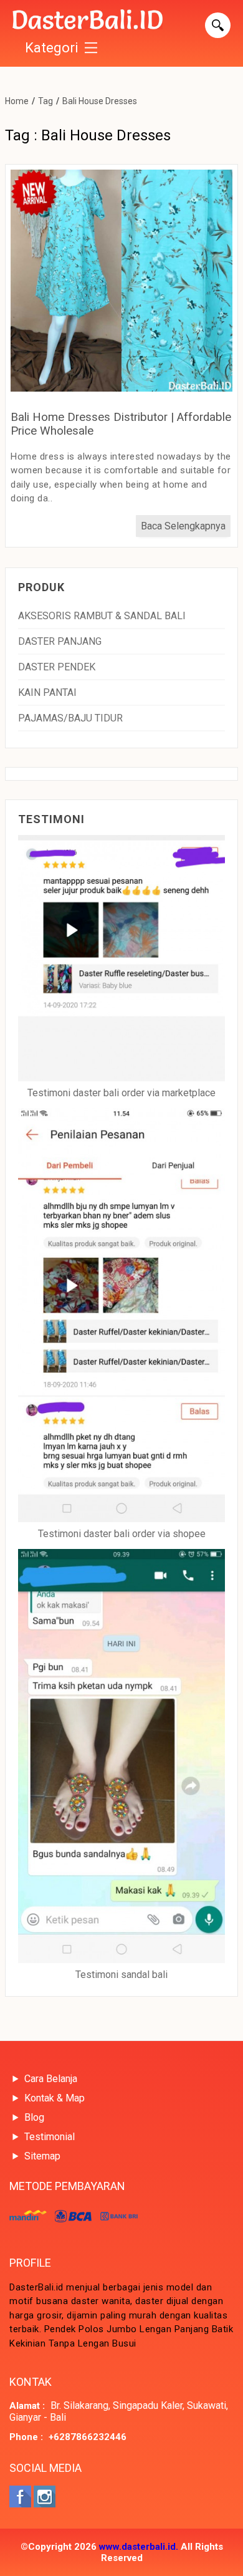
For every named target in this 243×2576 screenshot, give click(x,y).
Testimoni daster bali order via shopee (122, 1534)
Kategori (52, 48)
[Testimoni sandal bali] (121, 1757)
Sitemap (42, 2156)
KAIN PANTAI (47, 692)
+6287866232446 (88, 2437)
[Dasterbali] (88, 21)
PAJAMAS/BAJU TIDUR (70, 718)
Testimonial (50, 2137)
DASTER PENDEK (57, 667)
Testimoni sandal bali (121, 1975)
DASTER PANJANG (60, 641)
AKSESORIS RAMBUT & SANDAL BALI (102, 616)
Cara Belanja (51, 2079)
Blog (34, 2117)
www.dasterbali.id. (139, 2547)
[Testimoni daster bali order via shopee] (121, 1316)
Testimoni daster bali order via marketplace (121, 1093)
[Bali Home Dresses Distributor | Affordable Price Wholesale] (121, 388)
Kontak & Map (55, 2098)
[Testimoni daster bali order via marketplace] (121, 959)
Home (17, 101)
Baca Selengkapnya (183, 526)
